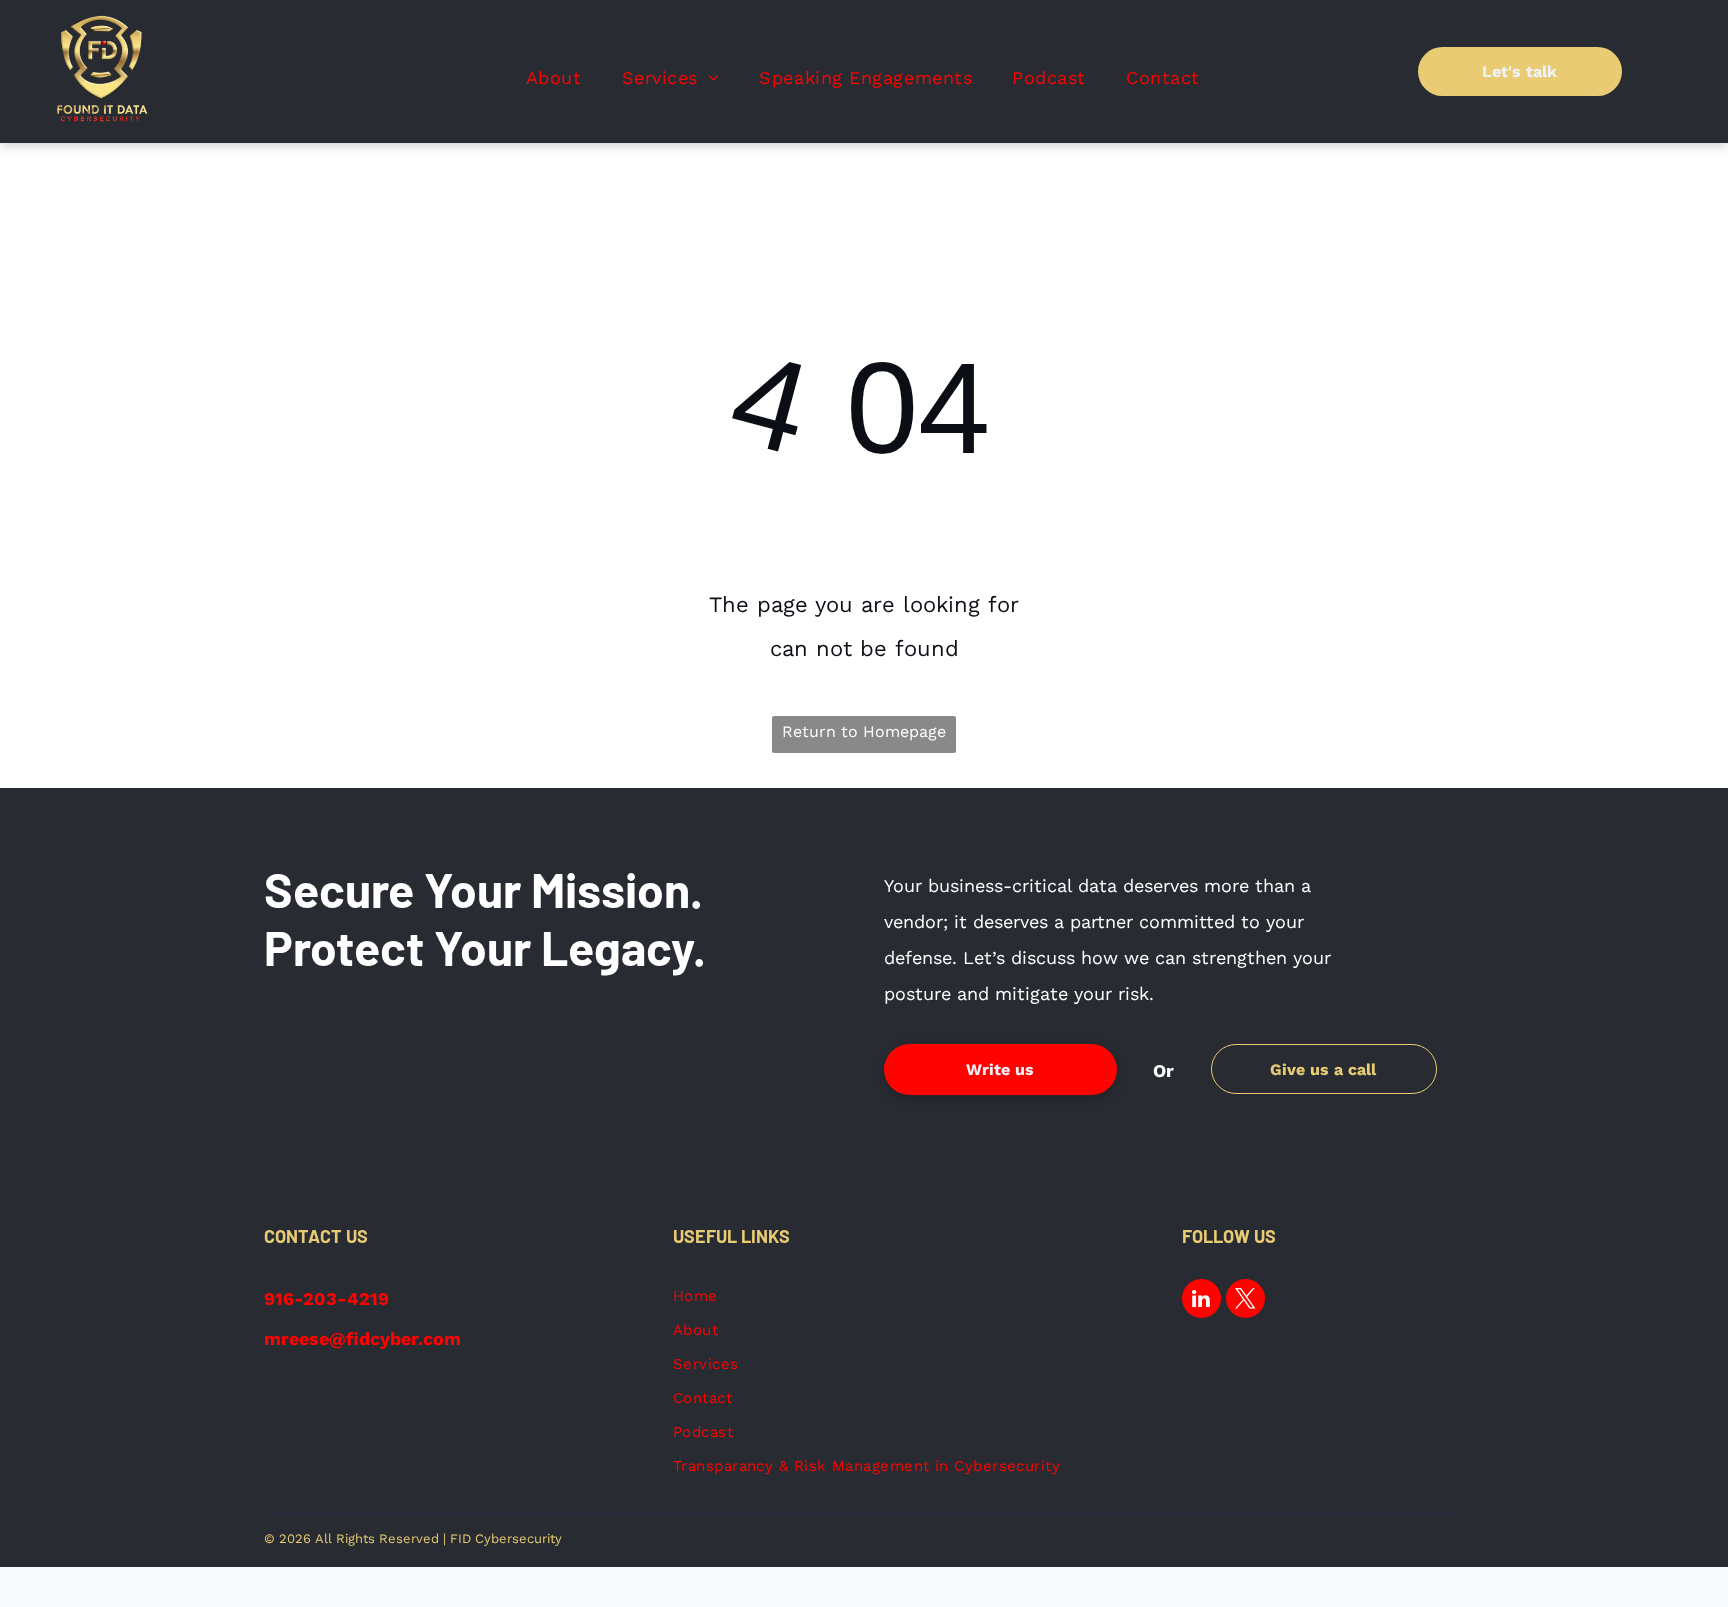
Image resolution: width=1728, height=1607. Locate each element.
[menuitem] (554, 78)
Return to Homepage (864, 731)
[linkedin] (1201, 1301)
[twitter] (1245, 1301)
